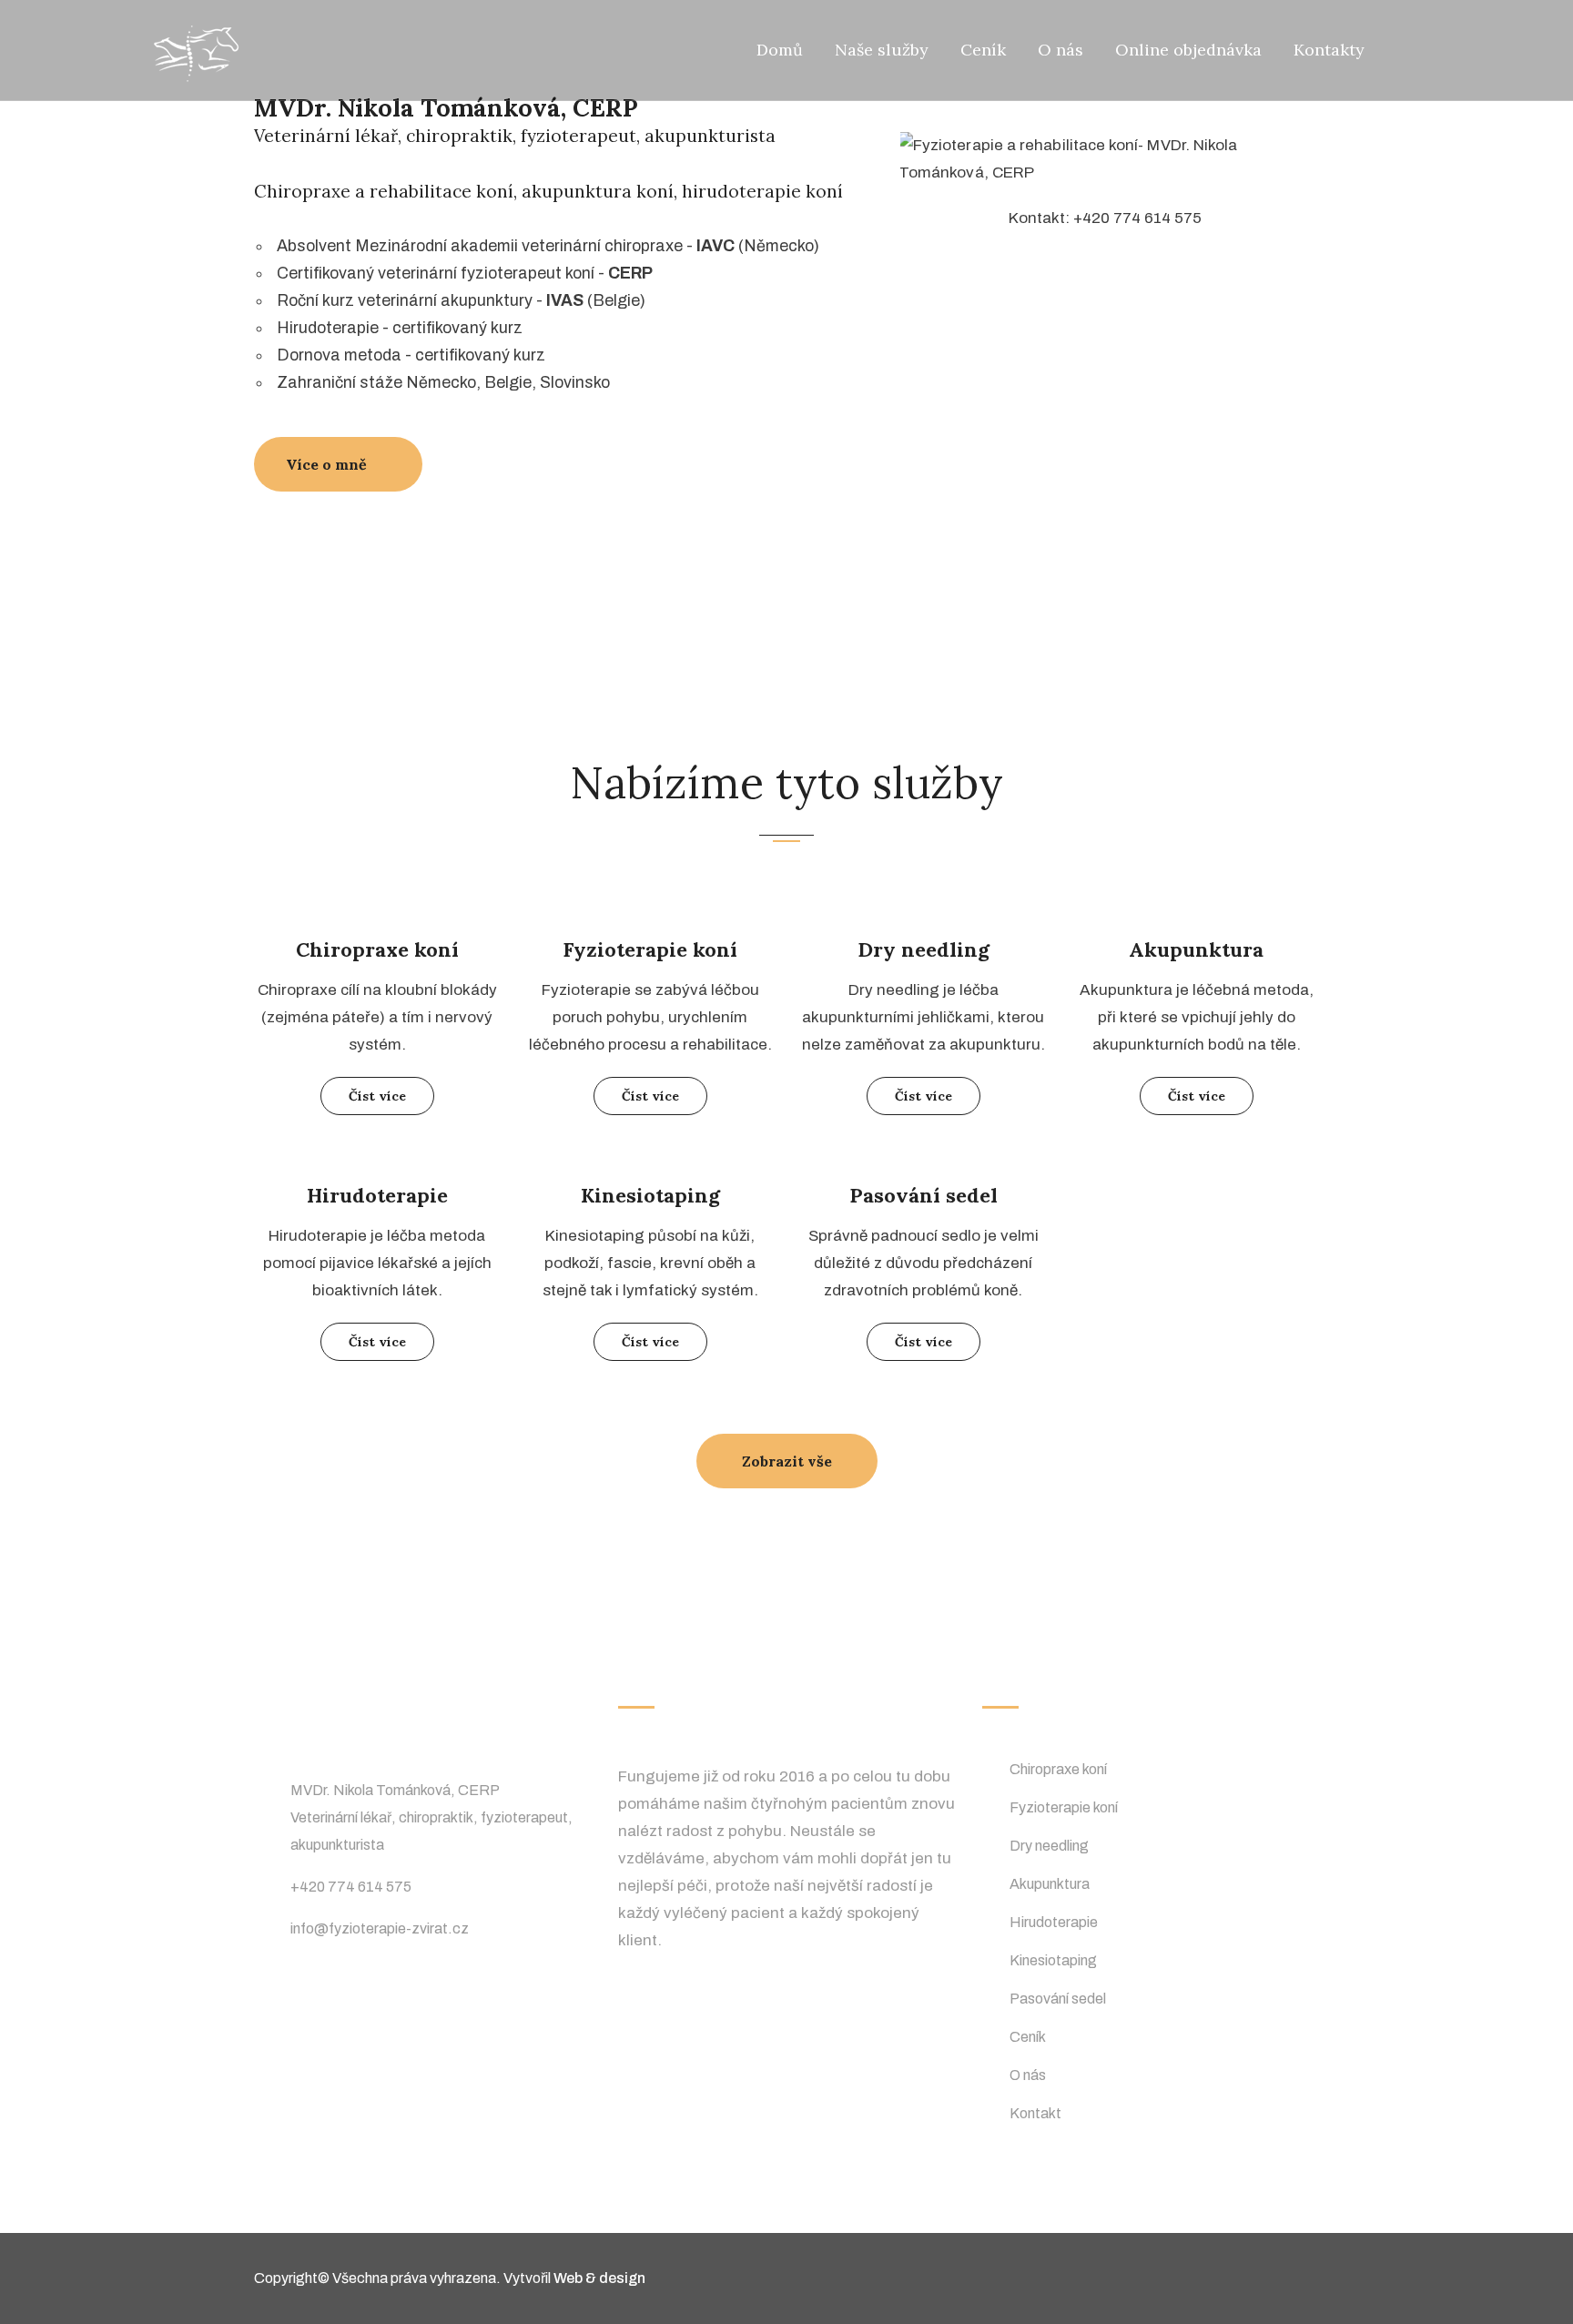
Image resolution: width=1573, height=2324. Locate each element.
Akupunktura (1196, 949)
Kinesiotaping (650, 1195)
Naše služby (882, 50)
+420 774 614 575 (351, 1887)
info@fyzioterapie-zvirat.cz (380, 1928)
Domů (780, 50)
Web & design (599, 2278)
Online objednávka (1188, 50)
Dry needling (924, 949)
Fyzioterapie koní (650, 949)
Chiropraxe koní (377, 949)
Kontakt (1035, 2113)
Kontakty (1329, 50)
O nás (1061, 50)
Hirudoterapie (377, 1195)
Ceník (983, 50)
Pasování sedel (924, 1195)
